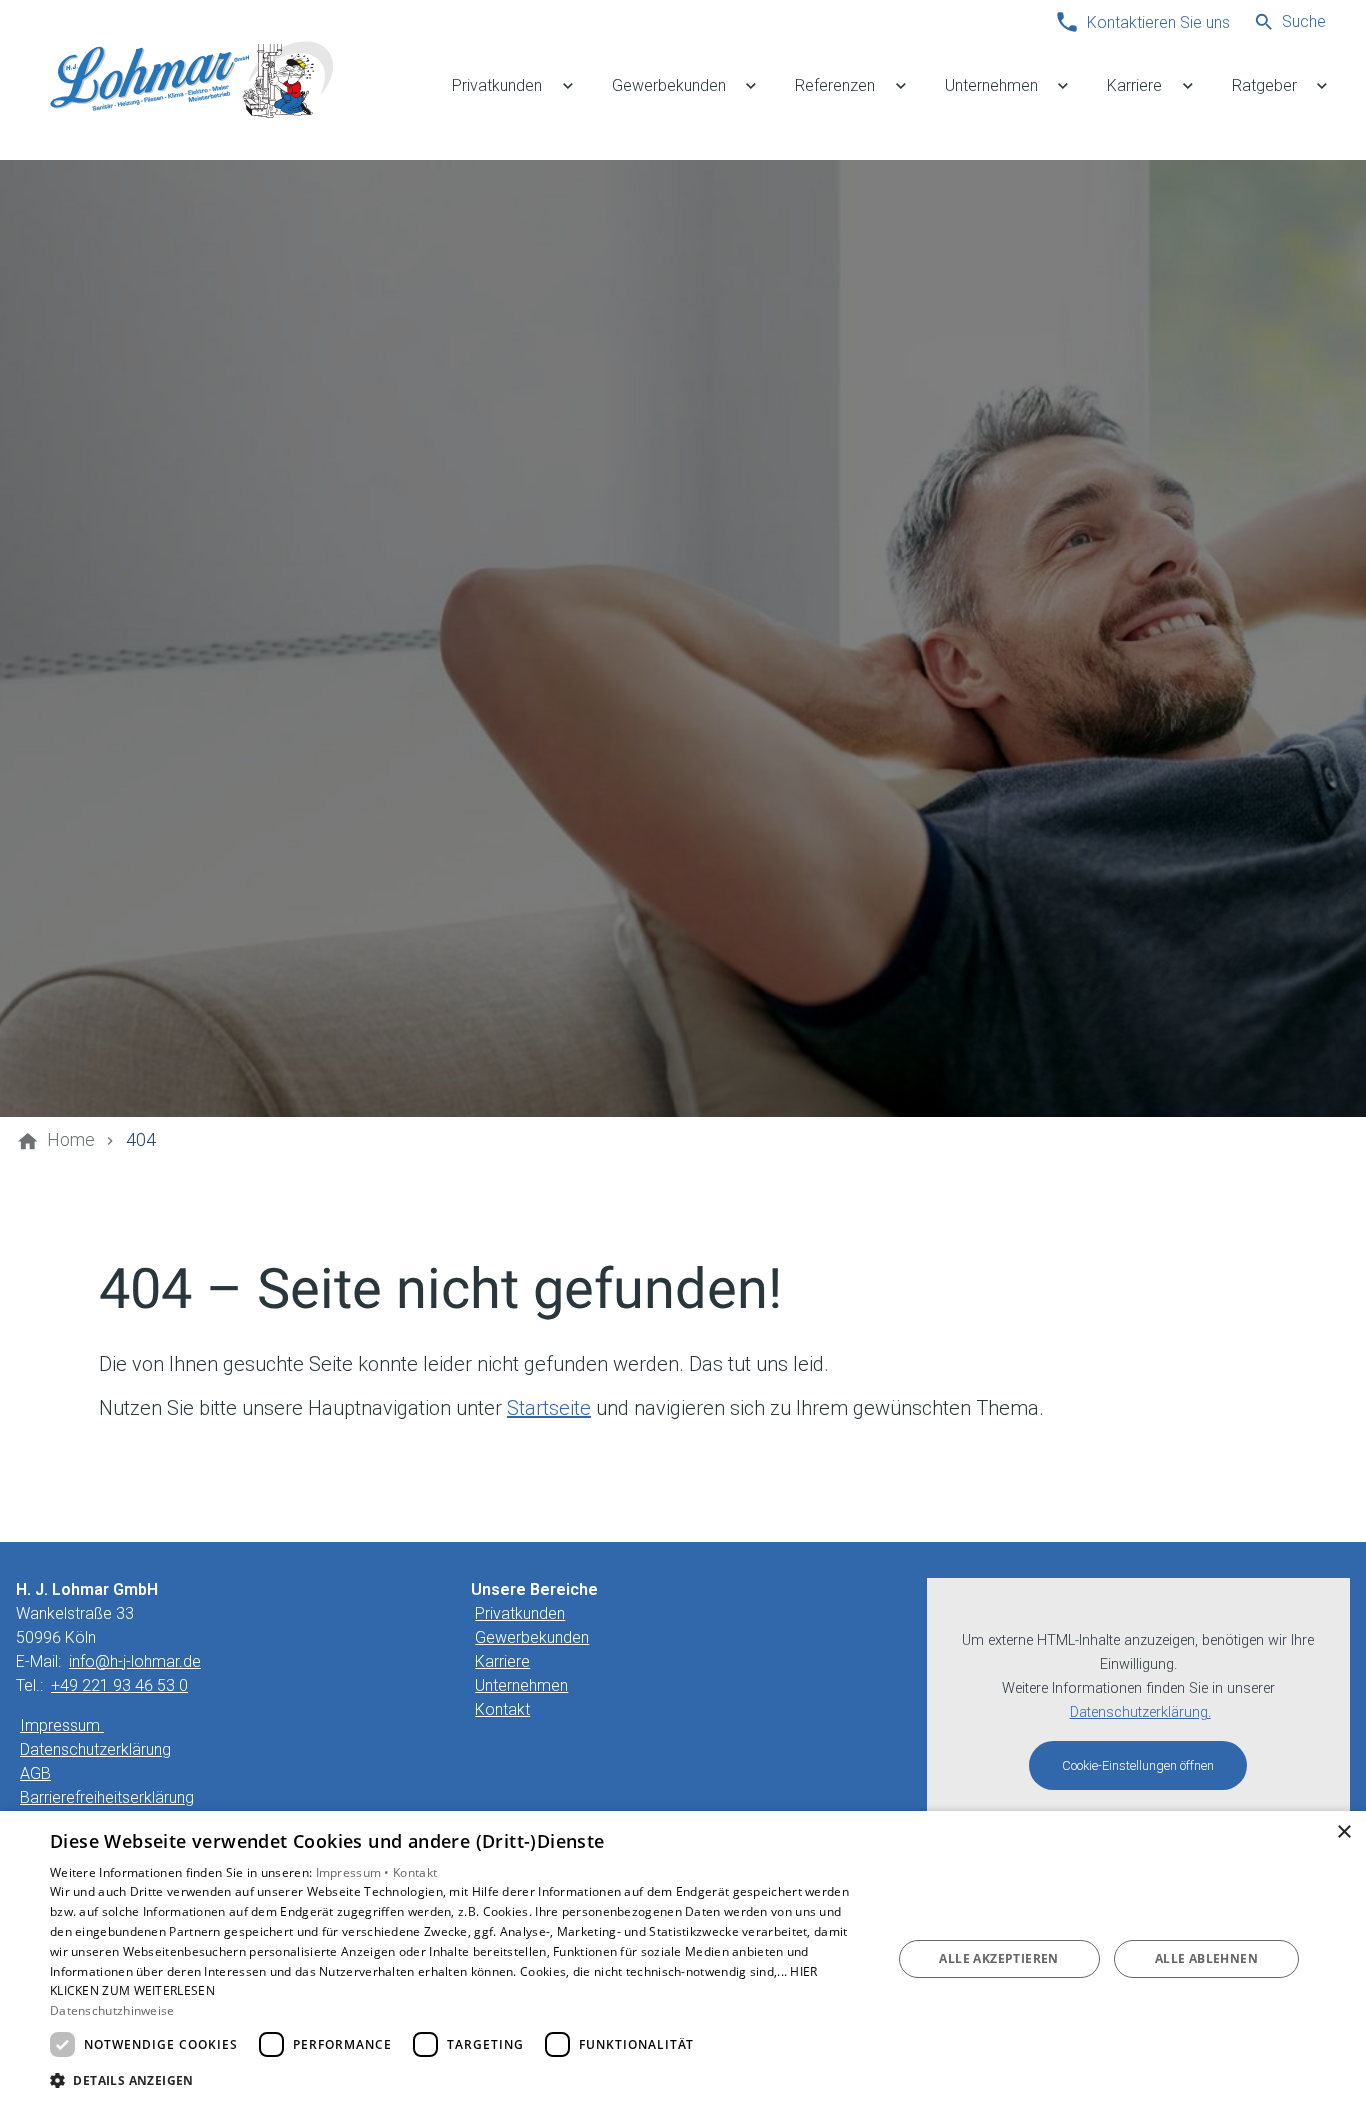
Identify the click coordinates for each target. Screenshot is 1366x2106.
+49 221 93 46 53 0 (119, 1685)
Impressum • (355, 1872)
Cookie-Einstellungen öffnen (1138, 1765)
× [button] (1343, 1832)
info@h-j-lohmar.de (135, 1661)
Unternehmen (521, 1685)
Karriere (502, 1661)
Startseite (549, 1408)
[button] (458, 2079)
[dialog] (683, 1958)
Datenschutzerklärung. (1140, 1712)
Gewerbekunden (532, 1637)
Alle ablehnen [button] (1206, 1958)
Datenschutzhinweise (112, 2010)
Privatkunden (520, 1613)
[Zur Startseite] (192, 80)
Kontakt (502, 1709)
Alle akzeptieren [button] (998, 1958)
